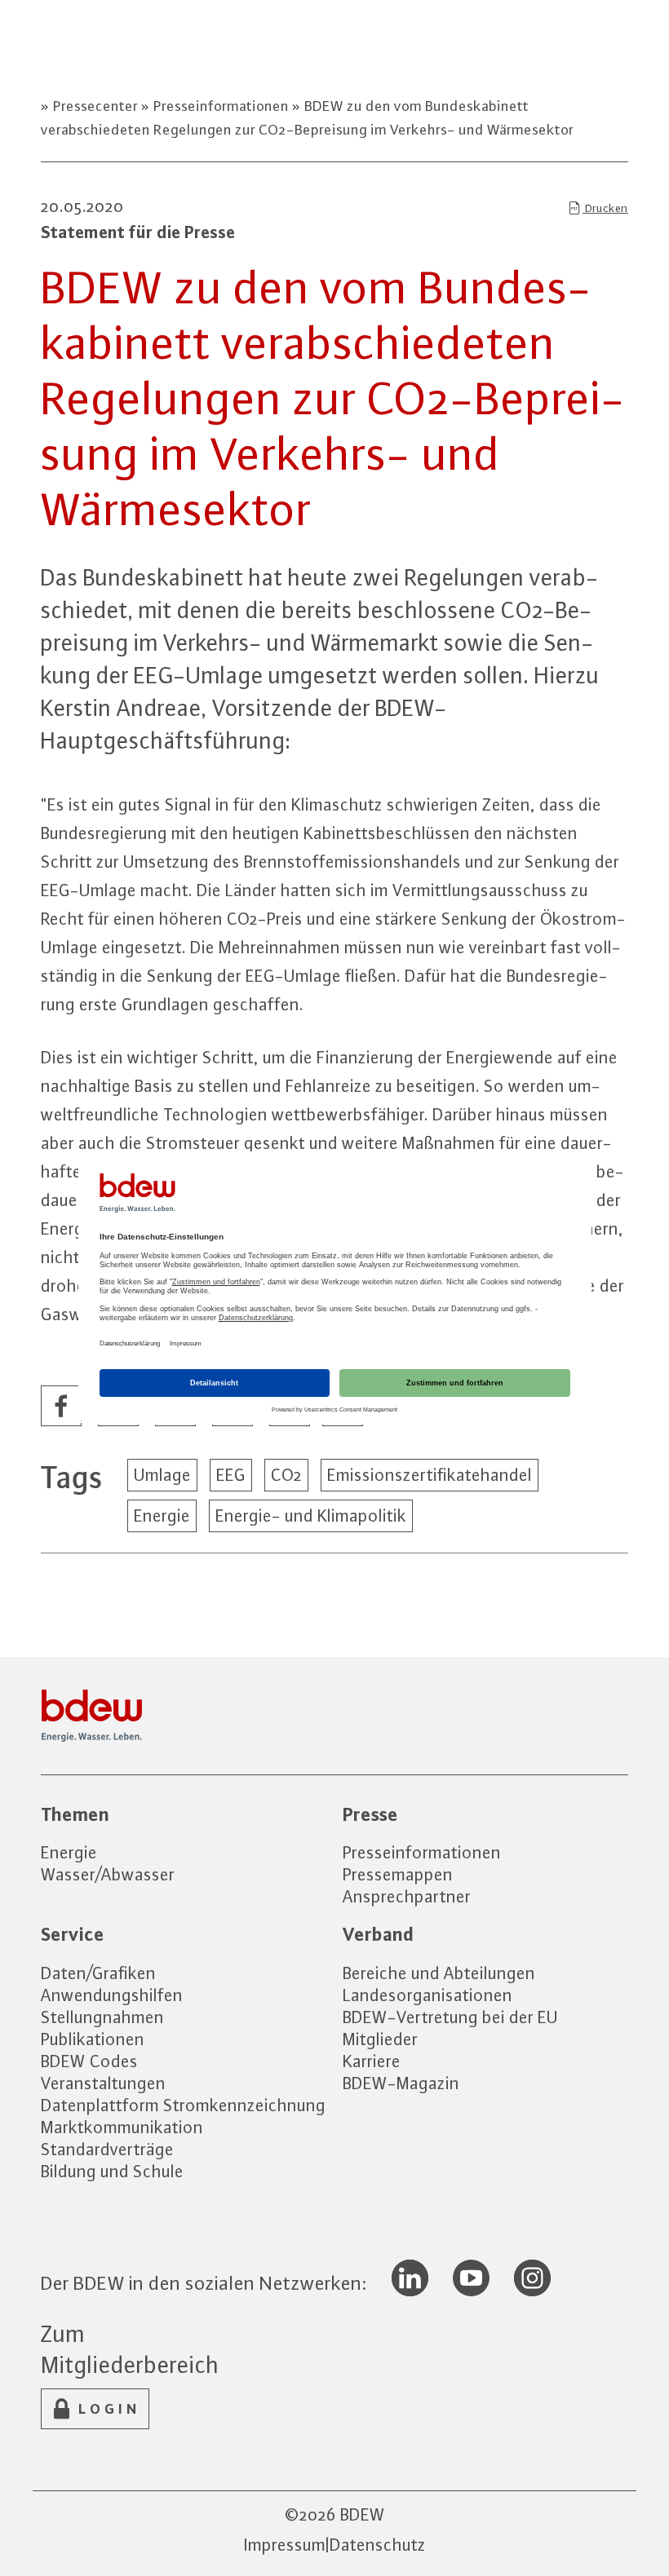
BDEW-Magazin (401, 2083)
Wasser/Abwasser (108, 1874)
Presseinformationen (221, 106)
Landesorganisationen (428, 1995)
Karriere (372, 2061)
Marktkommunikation (122, 2127)
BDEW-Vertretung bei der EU (450, 2017)
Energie (162, 1516)
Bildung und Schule (112, 2171)
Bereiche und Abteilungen (439, 1973)
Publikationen (93, 2039)
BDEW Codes (89, 2061)
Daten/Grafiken (98, 1973)
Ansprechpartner (407, 1896)
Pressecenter (95, 106)
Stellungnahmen (102, 2017)
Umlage (162, 1475)
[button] (62, 1407)
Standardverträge (107, 2149)
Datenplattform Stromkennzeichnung (183, 2105)
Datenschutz (378, 2545)
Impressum (285, 2545)
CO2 (286, 1475)
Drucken (605, 208)
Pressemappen (398, 1874)
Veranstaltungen (103, 2083)
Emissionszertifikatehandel (430, 1475)
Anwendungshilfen (112, 1995)
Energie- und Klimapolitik (311, 1516)
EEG (231, 1475)
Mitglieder (380, 2039)
